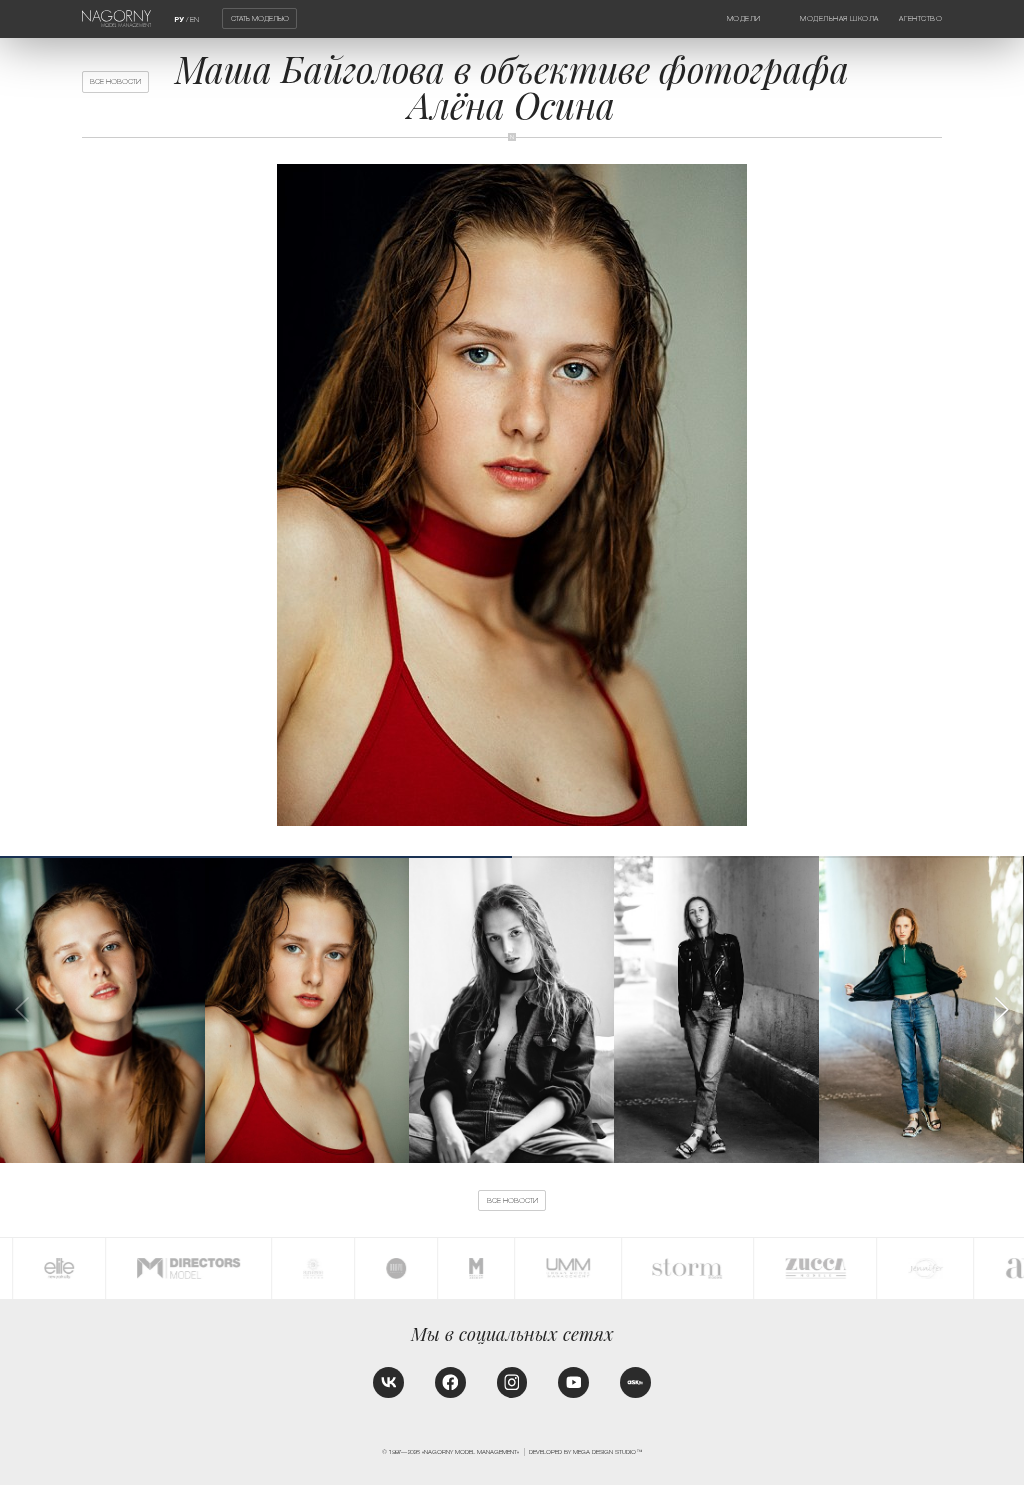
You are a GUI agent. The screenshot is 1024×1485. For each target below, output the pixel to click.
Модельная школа (839, 18)
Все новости (115, 81)
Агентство (920, 18)
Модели (744, 18)
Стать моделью (260, 18)
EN (194, 19)
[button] (1000, 1009)
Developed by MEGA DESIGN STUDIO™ (585, 1451)
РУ (179, 20)
